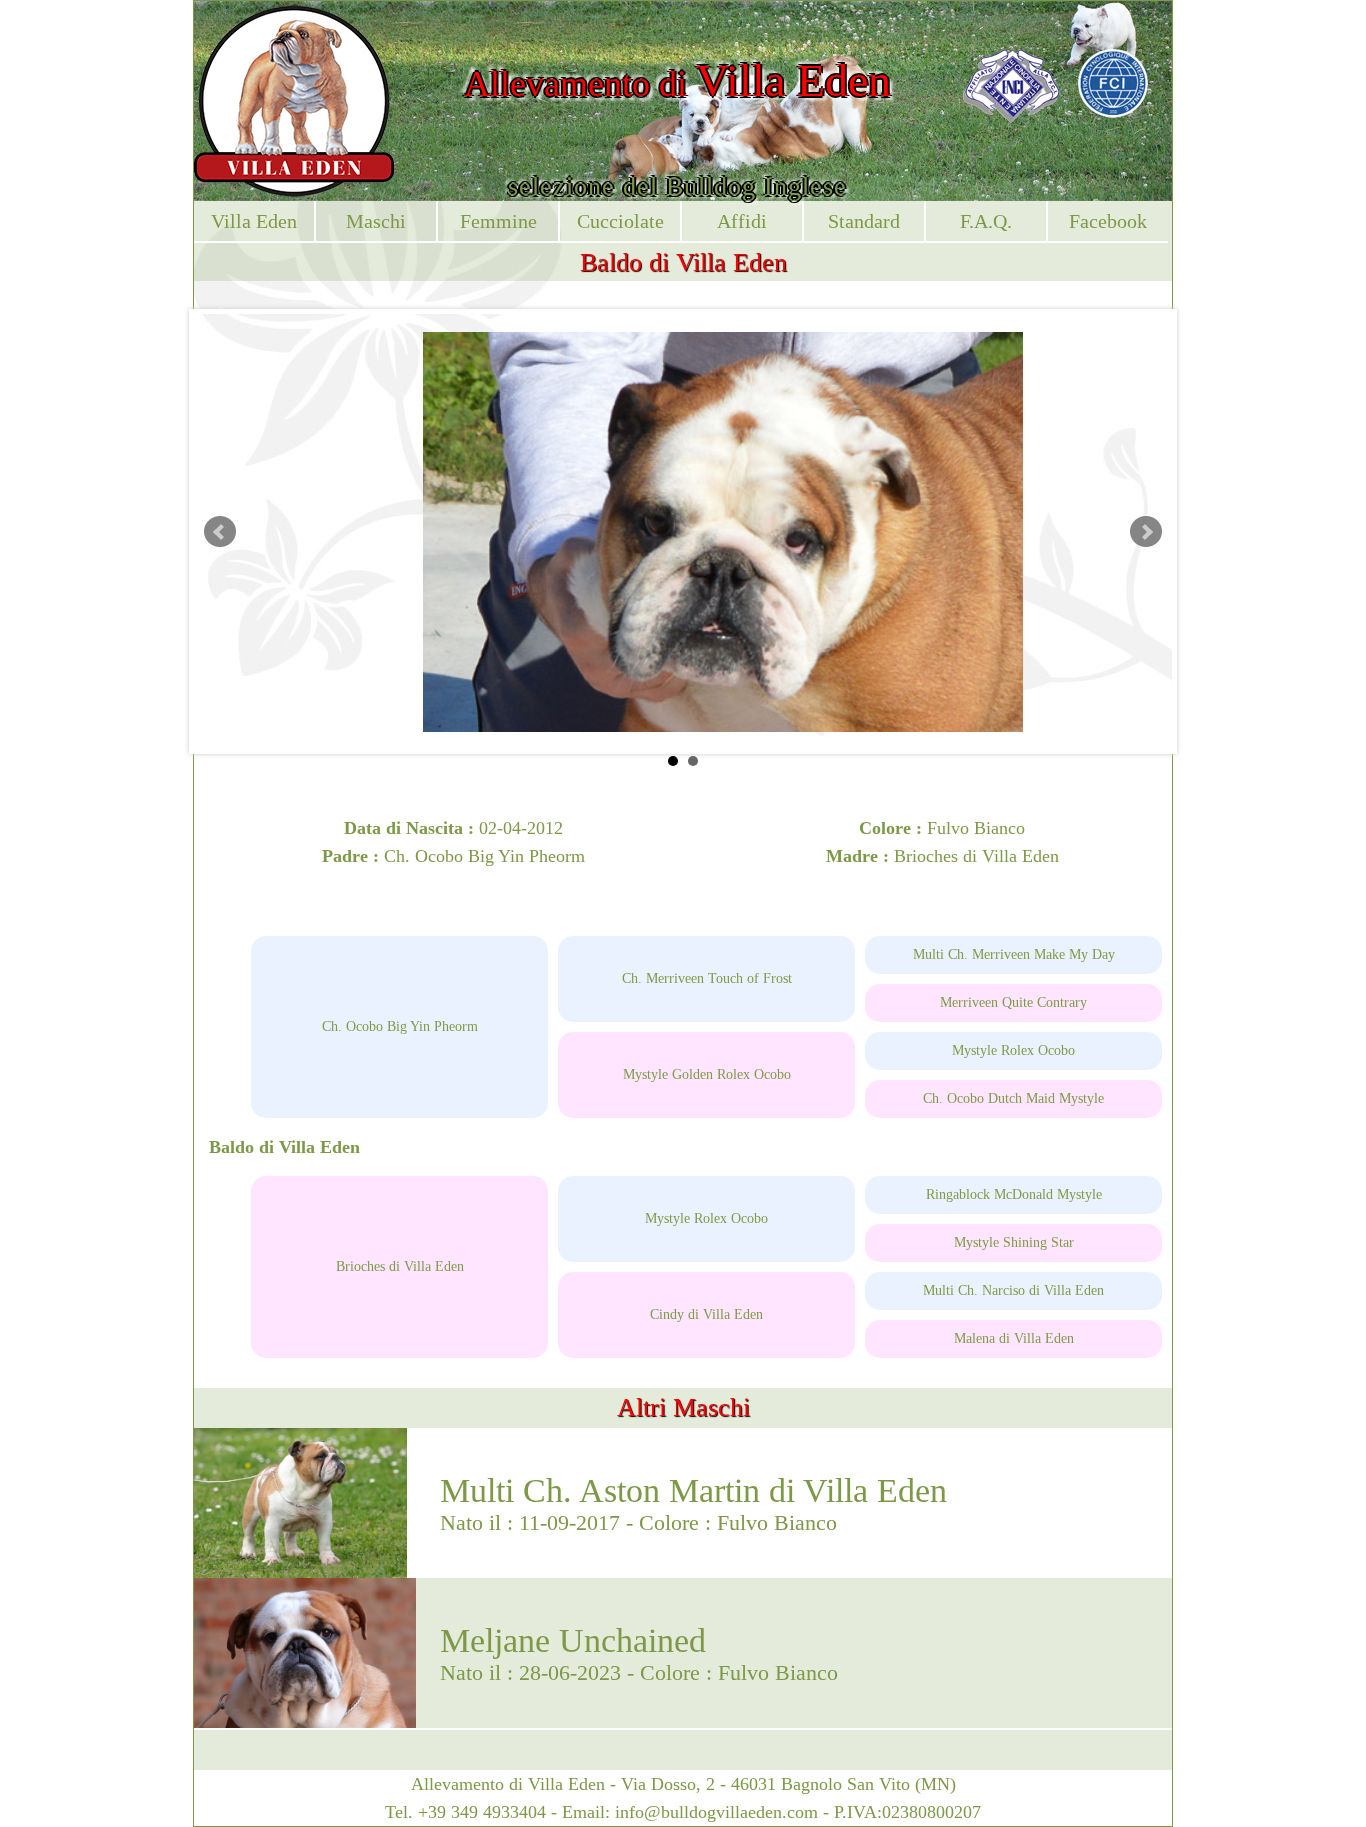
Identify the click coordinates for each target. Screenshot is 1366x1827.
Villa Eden (254, 221)
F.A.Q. (986, 221)
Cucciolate (620, 221)
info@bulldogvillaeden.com (716, 1812)
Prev (220, 532)
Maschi (376, 221)
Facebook (1108, 221)
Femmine (498, 221)
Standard (864, 221)
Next (1146, 532)
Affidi (742, 221)
